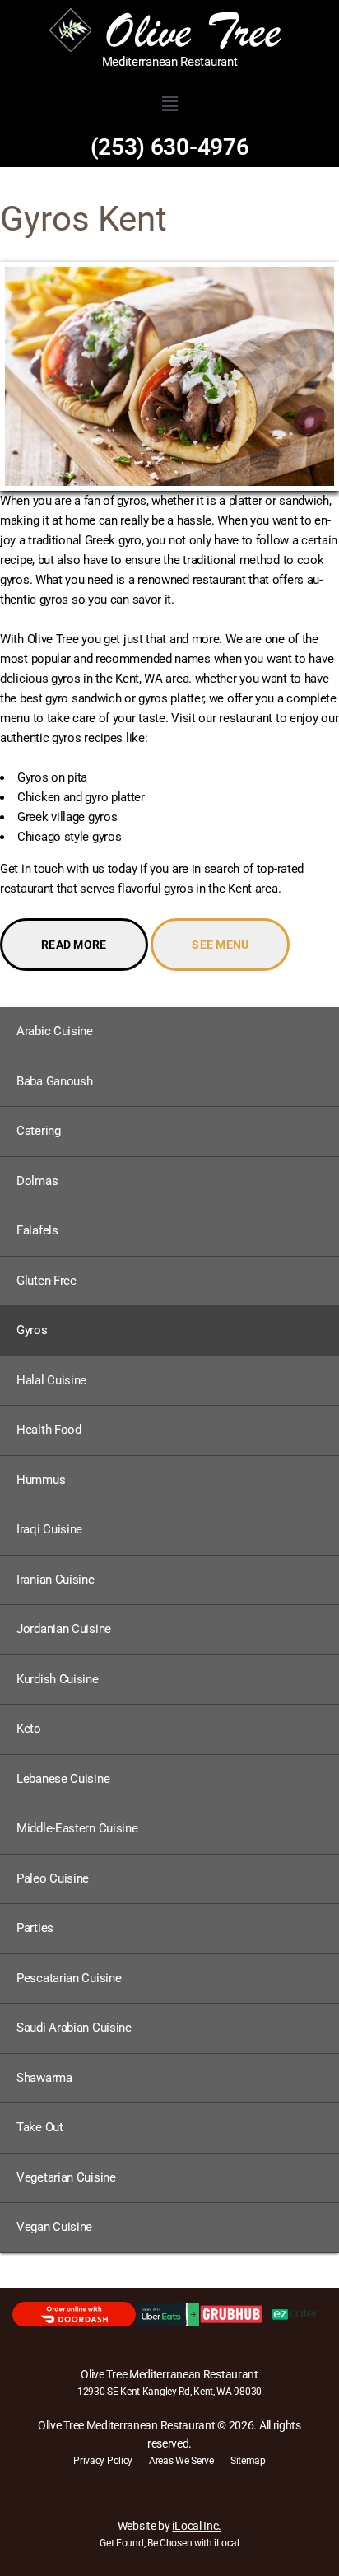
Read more (74, 945)
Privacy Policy (103, 2461)
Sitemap (248, 2461)
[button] (169, 104)
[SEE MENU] (220, 928)
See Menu (220, 945)
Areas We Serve (181, 2461)
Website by (169, 2526)
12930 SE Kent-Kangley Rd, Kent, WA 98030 (169, 2392)
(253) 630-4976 (170, 147)
